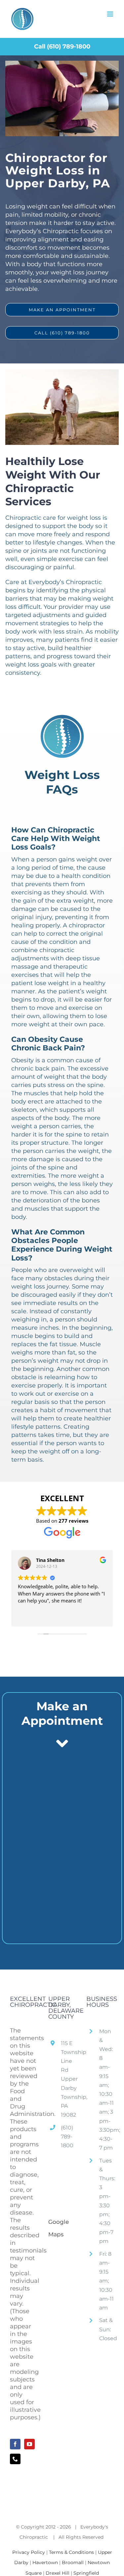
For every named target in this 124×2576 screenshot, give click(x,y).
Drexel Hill (58, 2573)
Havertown (45, 2562)
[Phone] (15, 2459)
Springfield (86, 2573)
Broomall (73, 2562)
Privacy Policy (29, 2552)
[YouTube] (29, 2444)
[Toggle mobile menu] (111, 14)
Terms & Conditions (71, 2552)
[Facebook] (15, 2444)
